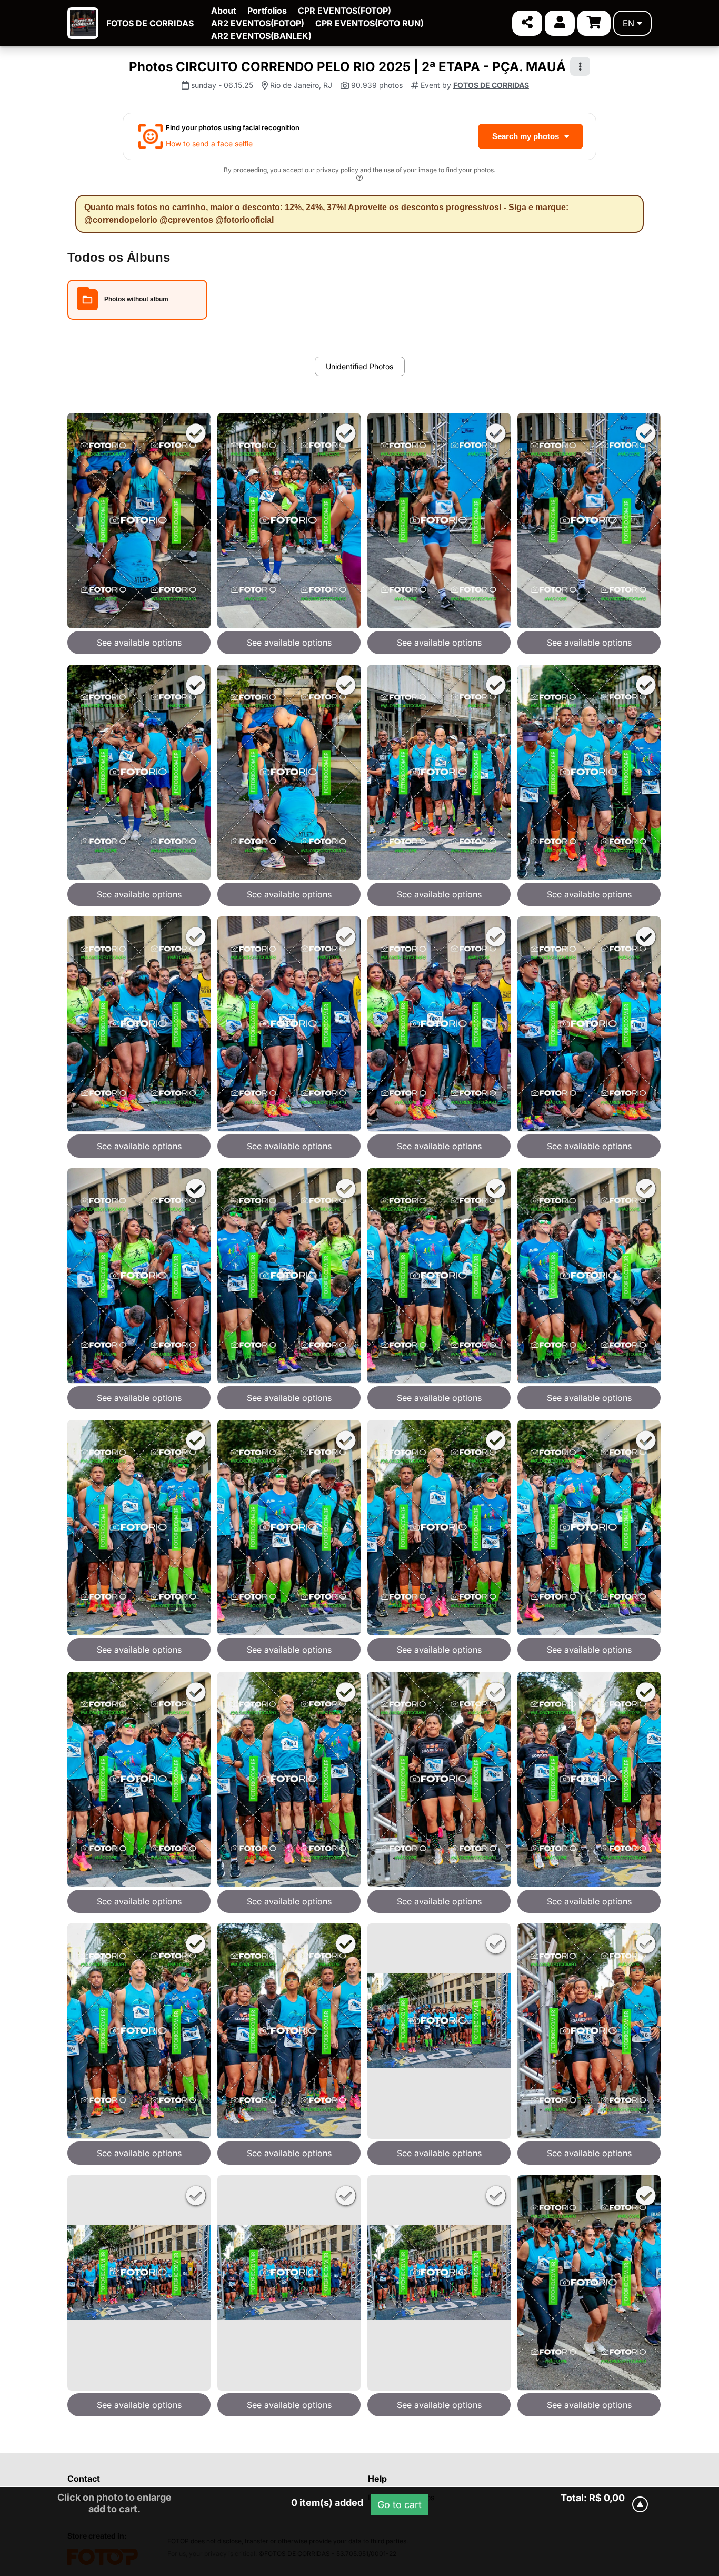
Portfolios (267, 11)
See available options (139, 643)
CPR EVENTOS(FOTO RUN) (370, 23)
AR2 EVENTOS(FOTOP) (258, 23)
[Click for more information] (359, 179)
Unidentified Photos (359, 366)
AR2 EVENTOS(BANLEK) (261, 36)
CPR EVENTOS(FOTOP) (344, 11)
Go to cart (400, 2505)
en (628, 23)
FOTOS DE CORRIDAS (150, 23)
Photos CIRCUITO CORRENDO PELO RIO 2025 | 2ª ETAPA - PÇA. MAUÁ (347, 67)
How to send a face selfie (209, 144)
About (224, 11)
